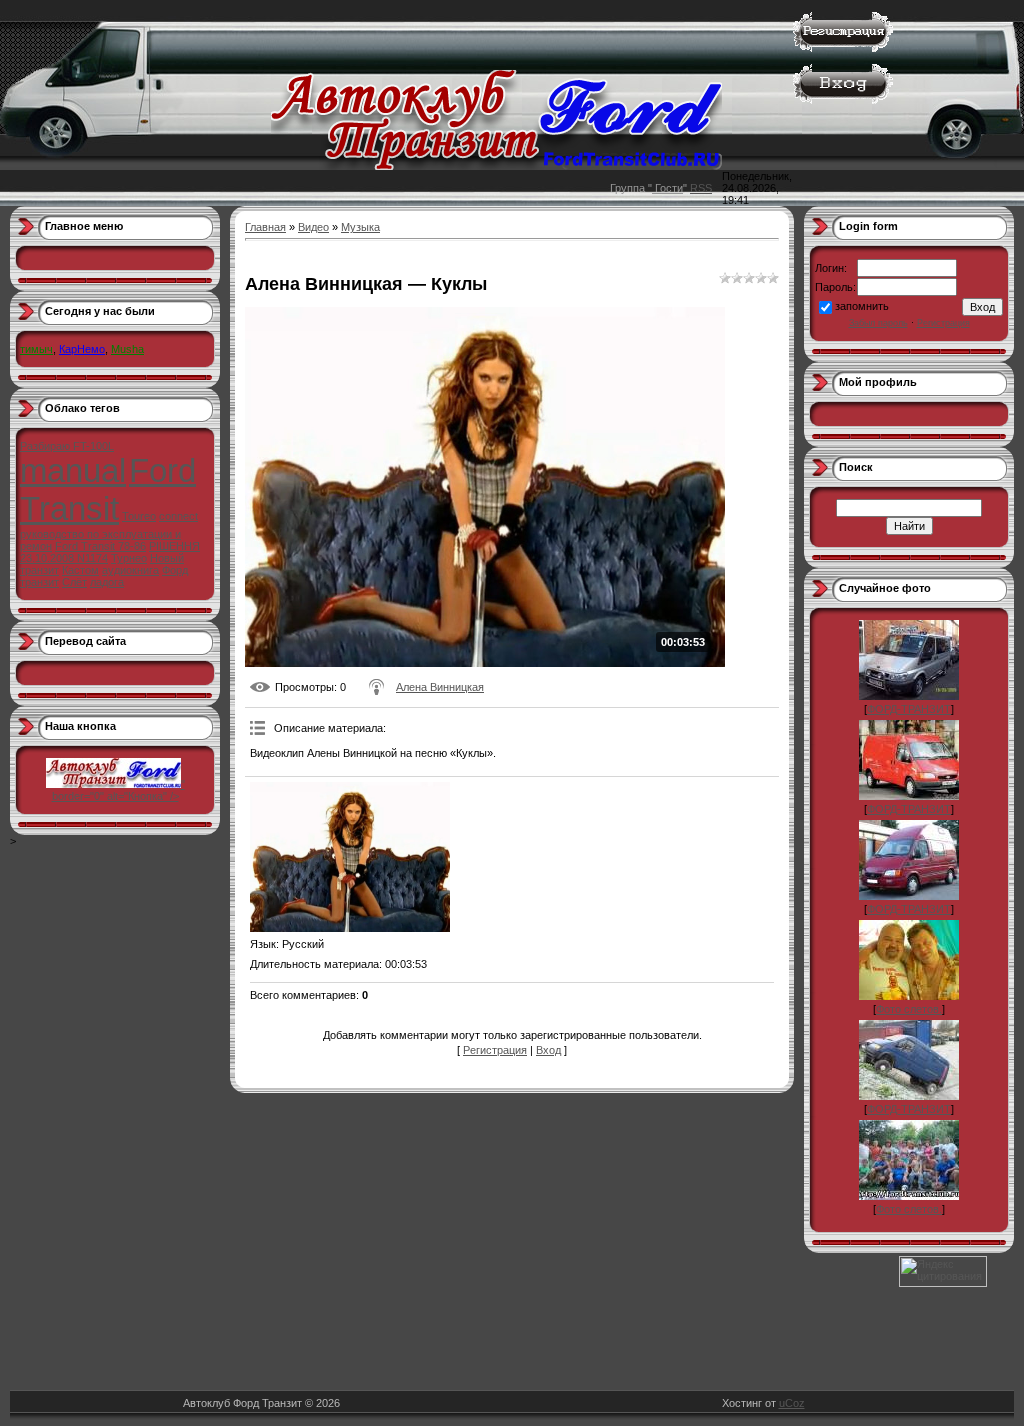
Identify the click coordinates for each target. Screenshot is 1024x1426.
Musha (127, 349)
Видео (313, 227)
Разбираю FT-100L (67, 446)
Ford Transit (108, 489)
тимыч (36, 349)
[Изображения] (350, 857)
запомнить (862, 306)
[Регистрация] (843, 48)
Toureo (139, 516)
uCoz (792, 1403)
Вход (548, 1050)
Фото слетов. (909, 1009)
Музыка (360, 227)
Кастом (80, 570)
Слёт (74, 582)
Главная (265, 227)
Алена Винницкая (440, 687)
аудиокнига (130, 570)
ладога (107, 582)
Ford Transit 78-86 (100, 546)
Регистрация (495, 1050)
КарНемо (82, 349)
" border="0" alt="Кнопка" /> (118, 790)
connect (178, 516)
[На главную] (496, 166)
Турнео (129, 558)
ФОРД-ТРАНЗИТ (909, 709)
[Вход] (843, 100)
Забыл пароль (878, 323)
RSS (701, 188)
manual (73, 470)
